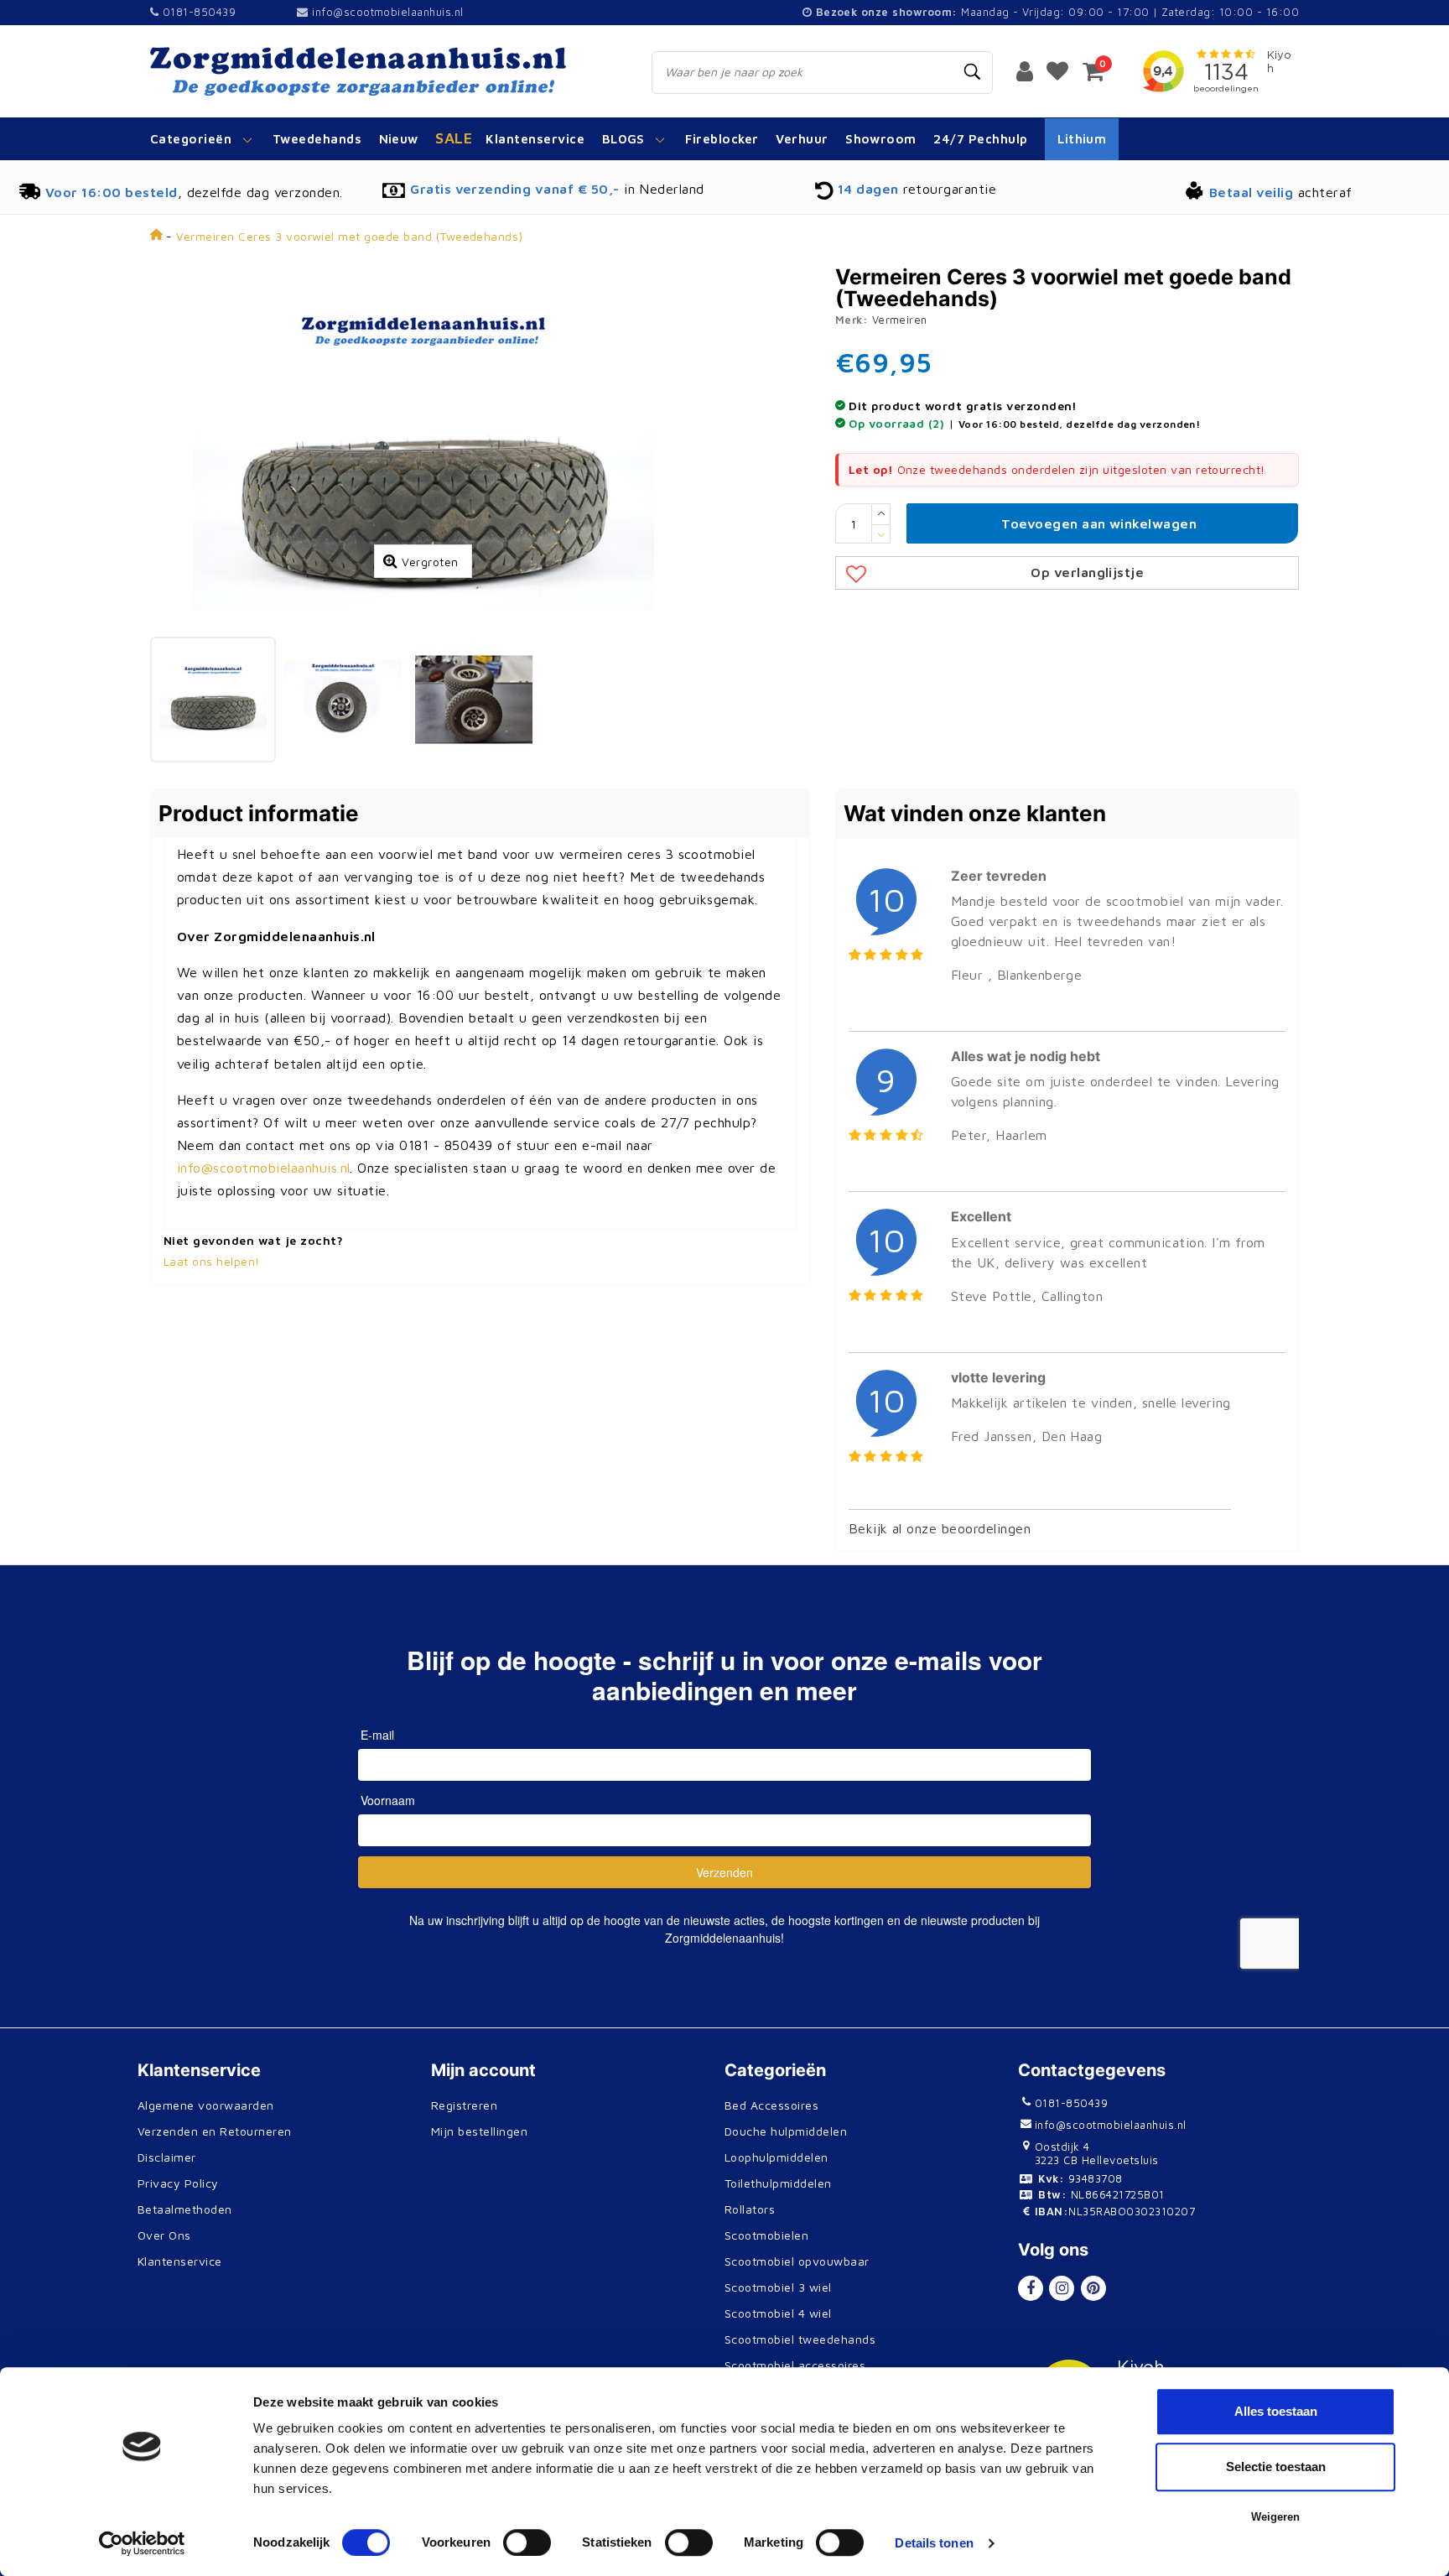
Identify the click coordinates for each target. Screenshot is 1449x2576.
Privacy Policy (178, 2183)
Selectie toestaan (1276, 2467)
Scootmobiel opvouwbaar (797, 2261)
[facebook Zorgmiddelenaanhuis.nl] (1031, 2288)
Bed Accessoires (771, 2105)
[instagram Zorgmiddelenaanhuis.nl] (1062, 2288)
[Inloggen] (1025, 70)
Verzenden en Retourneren (215, 2131)
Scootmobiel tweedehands (800, 2339)
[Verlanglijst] (1057, 70)
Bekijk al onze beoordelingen (940, 1528)
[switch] (527, 2542)
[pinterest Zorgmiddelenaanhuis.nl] (1093, 2288)
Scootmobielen (766, 2235)
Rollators (750, 2209)
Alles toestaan (1276, 2411)
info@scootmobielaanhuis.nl (387, 12)
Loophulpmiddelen (776, 2157)
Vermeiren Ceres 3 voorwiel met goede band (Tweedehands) (349, 236)
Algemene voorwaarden (206, 2105)
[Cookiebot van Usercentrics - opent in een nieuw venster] (142, 2543)
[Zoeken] (973, 72)
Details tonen (934, 2543)
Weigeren (1275, 2517)
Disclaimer (167, 2157)
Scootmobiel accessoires (795, 2365)
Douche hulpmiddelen (786, 2131)
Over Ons (164, 2235)
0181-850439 (197, 12)
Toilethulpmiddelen (778, 2183)
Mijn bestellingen (479, 2131)
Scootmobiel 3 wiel (778, 2287)
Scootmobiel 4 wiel (778, 2313)
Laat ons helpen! (212, 1261)
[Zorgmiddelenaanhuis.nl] (382, 71)
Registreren (464, 2105)
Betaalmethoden (185, 2209)
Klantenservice (180, 2261)
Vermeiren (900, 320)
